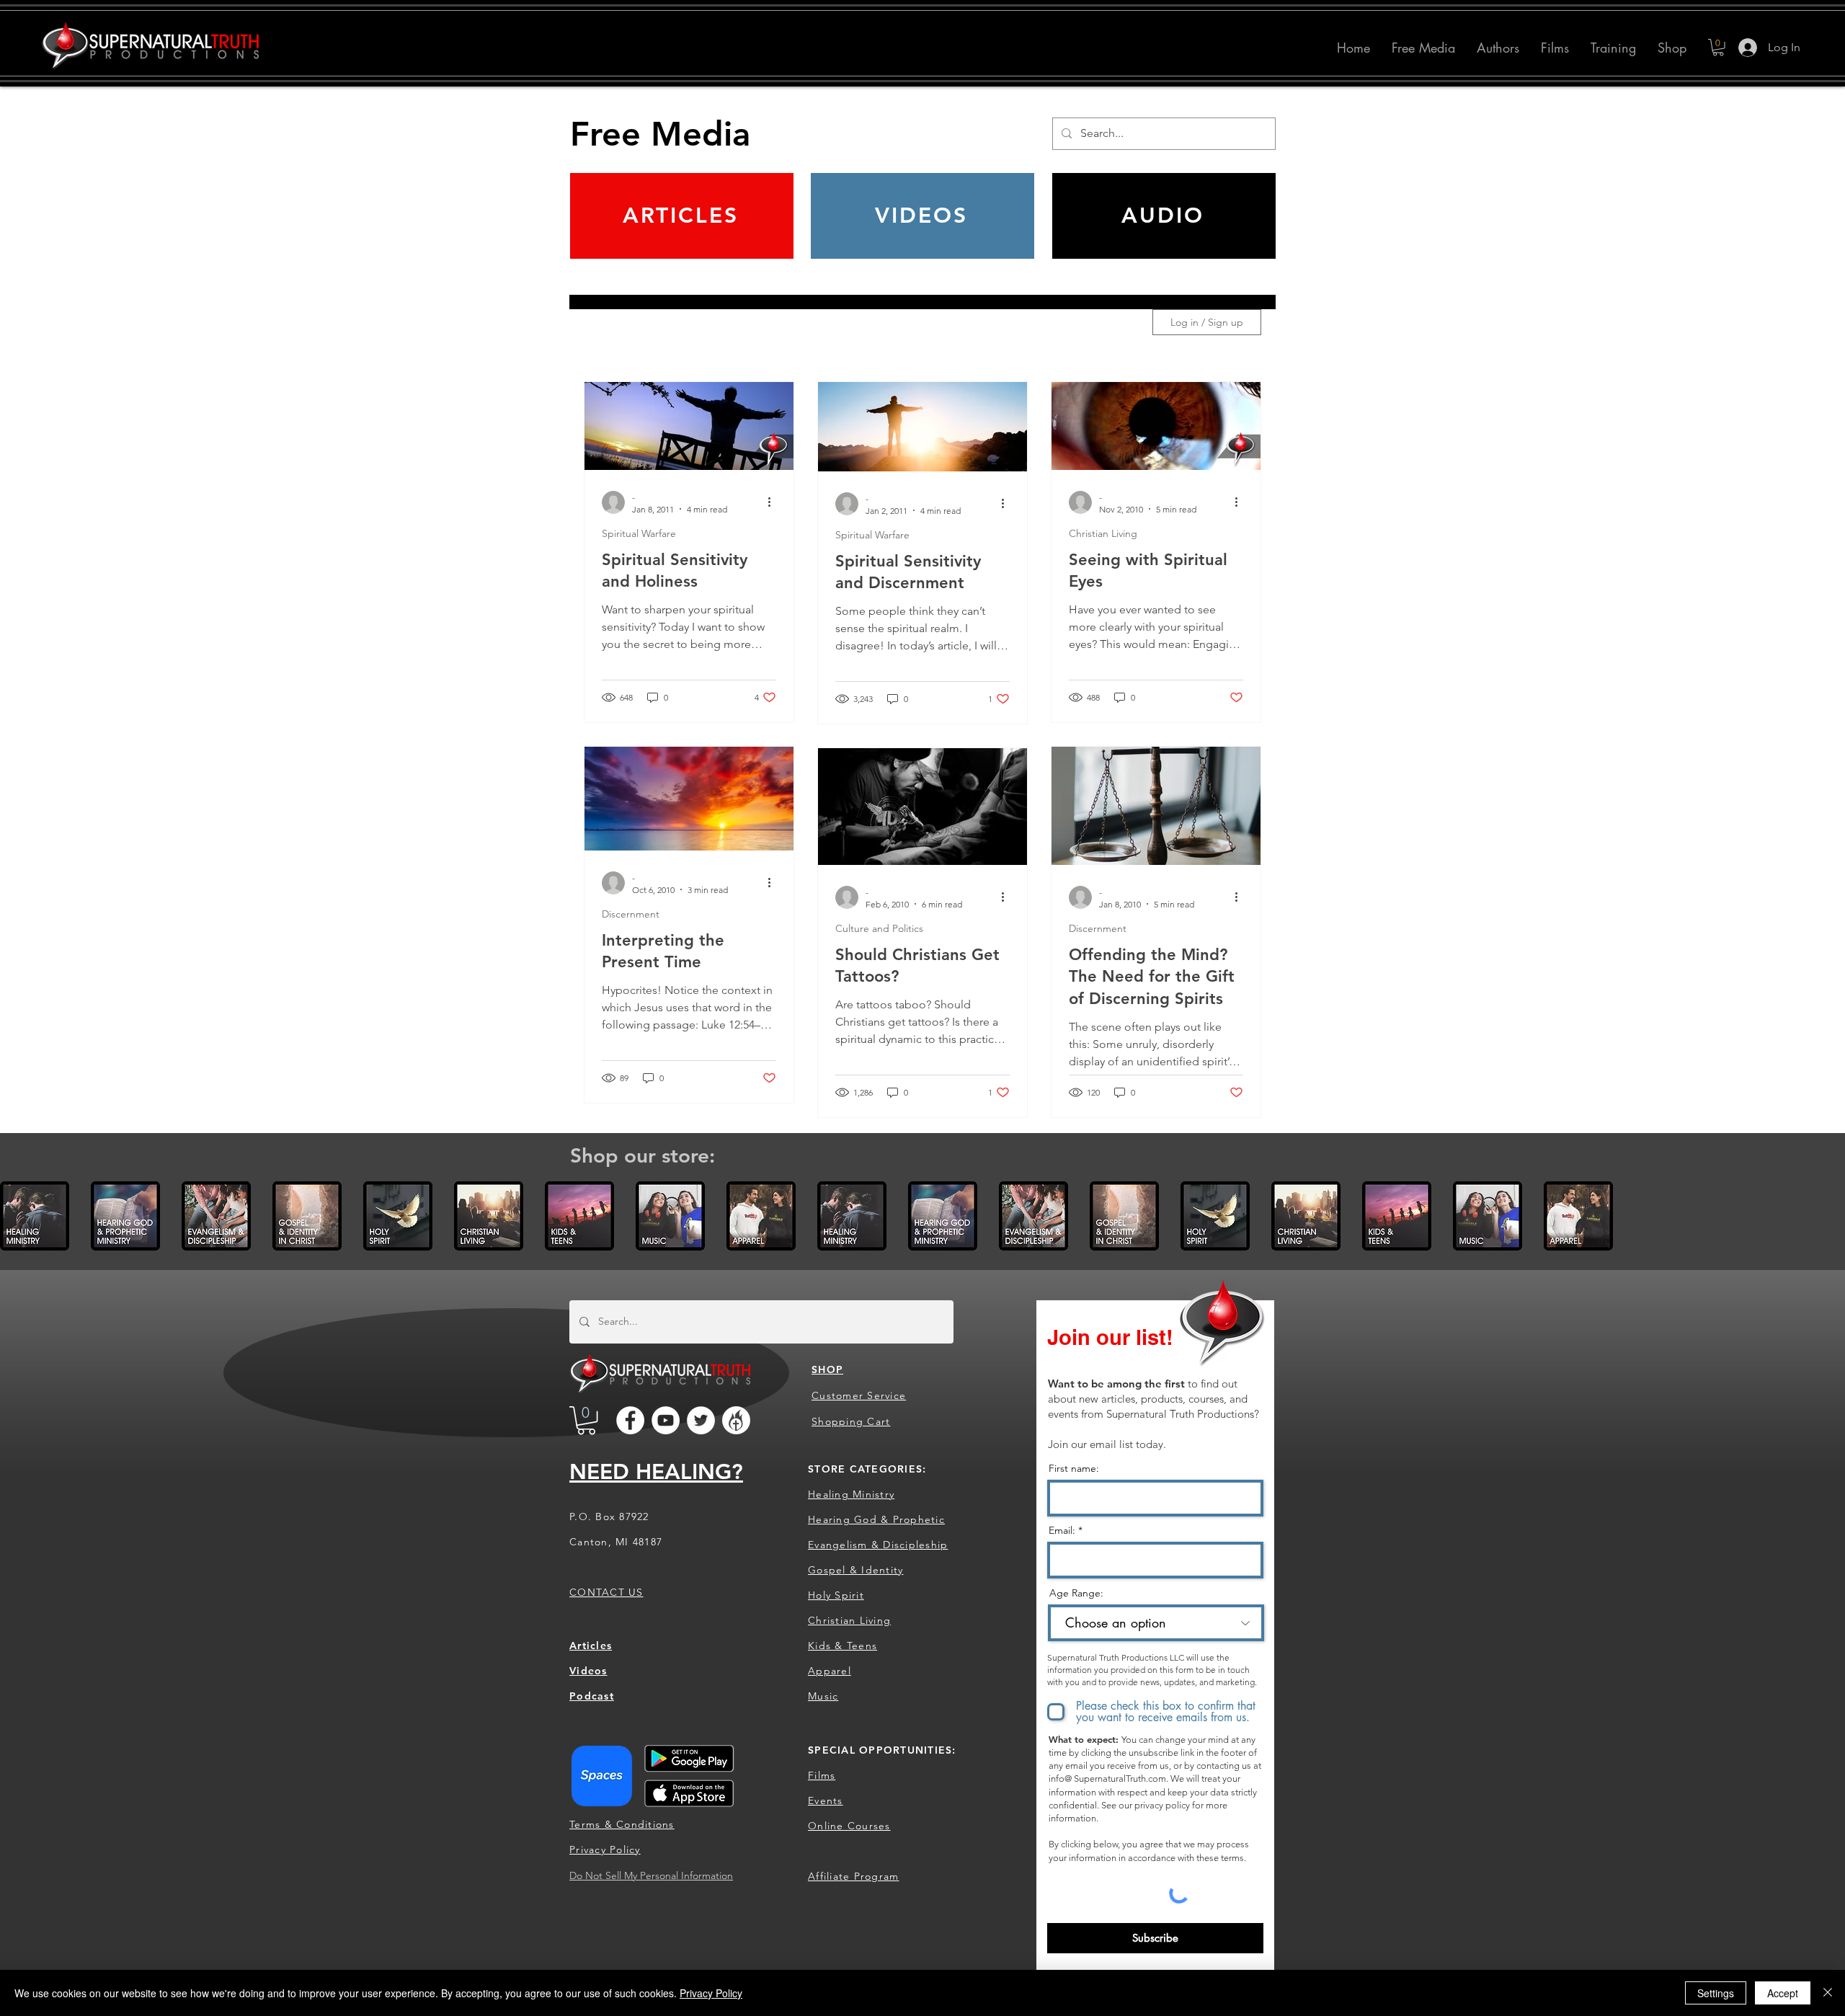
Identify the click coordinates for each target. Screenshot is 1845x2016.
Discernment (631, 914)
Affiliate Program (853, 1876)
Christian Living (1103, 534)
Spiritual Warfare (639, 534)
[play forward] (1827, 1216)
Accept (1783, 1993)
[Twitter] (701, 1420)
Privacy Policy (711, 1993)
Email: (1062, 1530)
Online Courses (849, 1826)
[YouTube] (666, 1420)
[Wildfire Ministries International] (736, 1420)
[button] (1498, 48)
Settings (1716, 1993)
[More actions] (774, 502)
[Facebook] (630, 1420)
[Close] (1828, 1993)
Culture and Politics (879, 929)
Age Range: (1076, 1593)
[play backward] (18, 1216)
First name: (1074, 1468)
